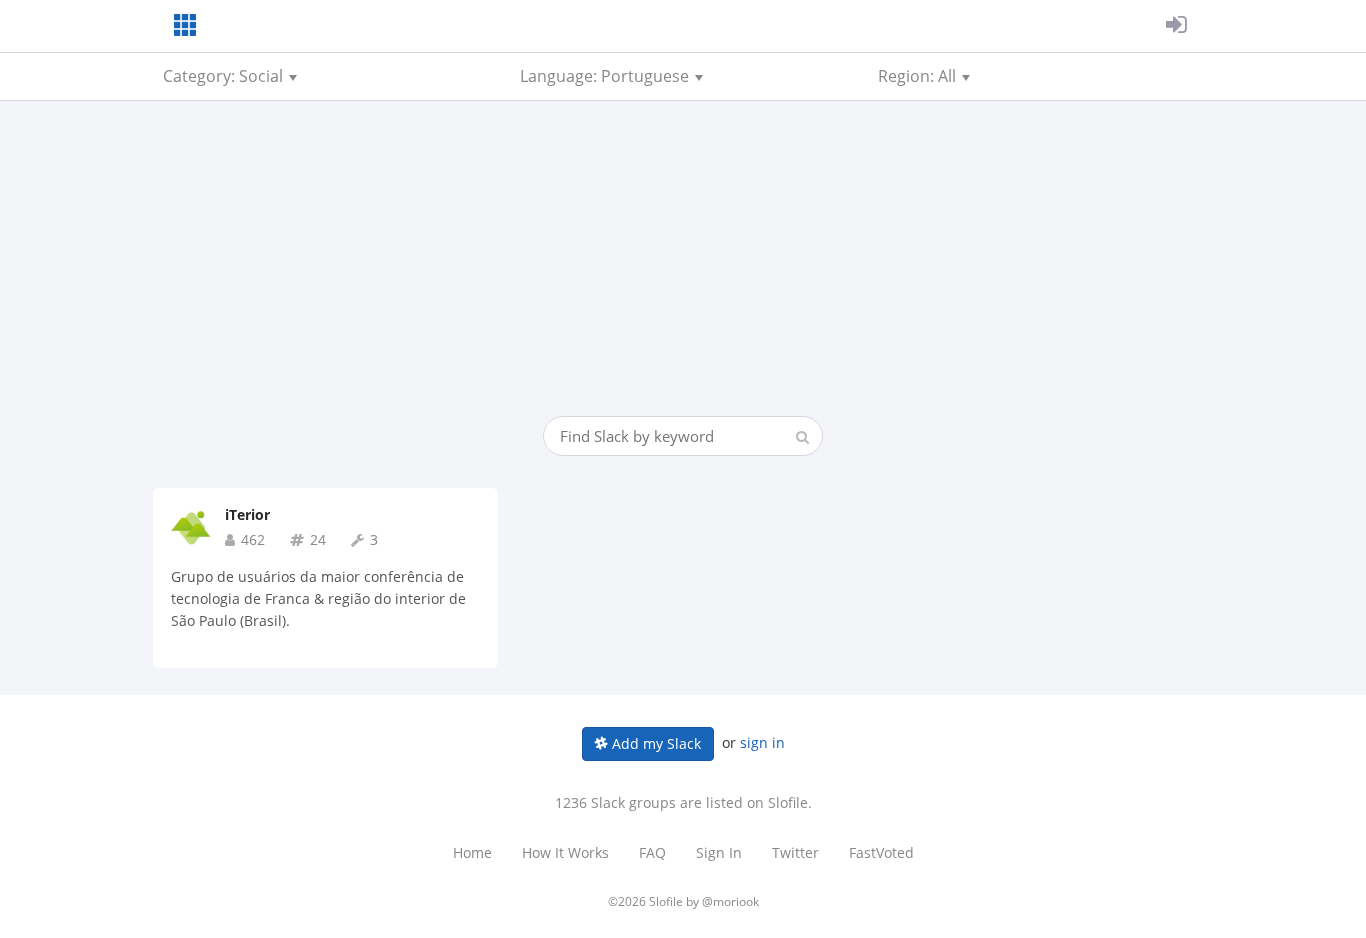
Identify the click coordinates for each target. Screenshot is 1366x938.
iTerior (247, 514)
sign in (762, 742)
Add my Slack (654, 743)
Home (472, 852)
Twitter (795, 852)
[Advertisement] (683, 266)
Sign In (719, 852)
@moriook (730, 901)
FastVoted (881, 852)
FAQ (652, 852)
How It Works (565, 852)
